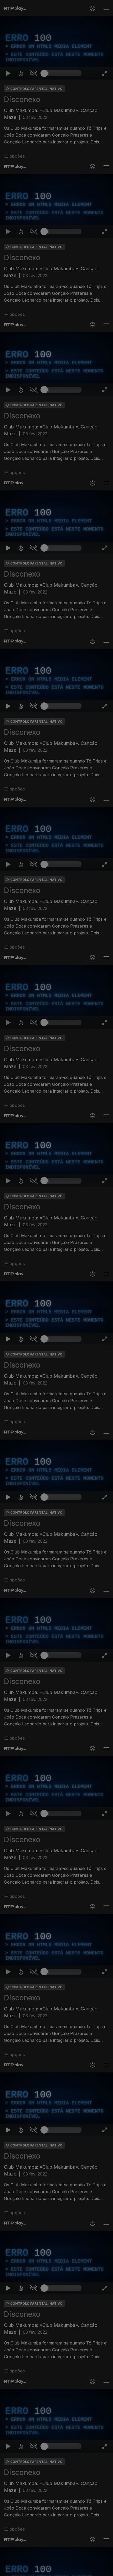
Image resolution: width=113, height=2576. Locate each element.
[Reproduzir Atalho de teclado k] (8, 2570)
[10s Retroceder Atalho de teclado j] (21, 2570)
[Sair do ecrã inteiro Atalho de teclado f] (105, 2570)
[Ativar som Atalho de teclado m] (34, 2570)
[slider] (63, 2570)
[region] (56, 1288)
